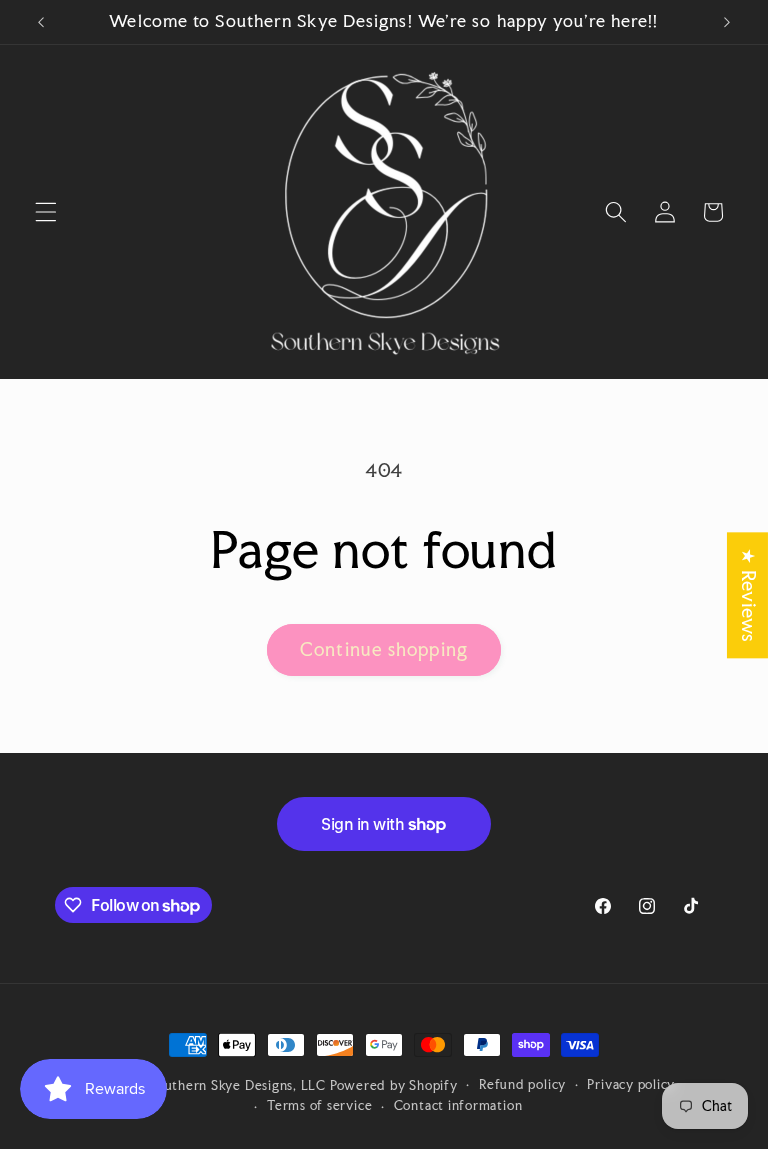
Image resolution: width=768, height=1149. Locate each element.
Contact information (458, 1105)
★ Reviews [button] (748, 595)
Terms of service (319, 1105)
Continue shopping (384, 649)
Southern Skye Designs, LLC (237, 1085)
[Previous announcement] (41, 22)
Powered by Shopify (394, 1085)
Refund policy (522, 1084)
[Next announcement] (727, 22)
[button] (46, 212)
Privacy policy (631, 1084)
